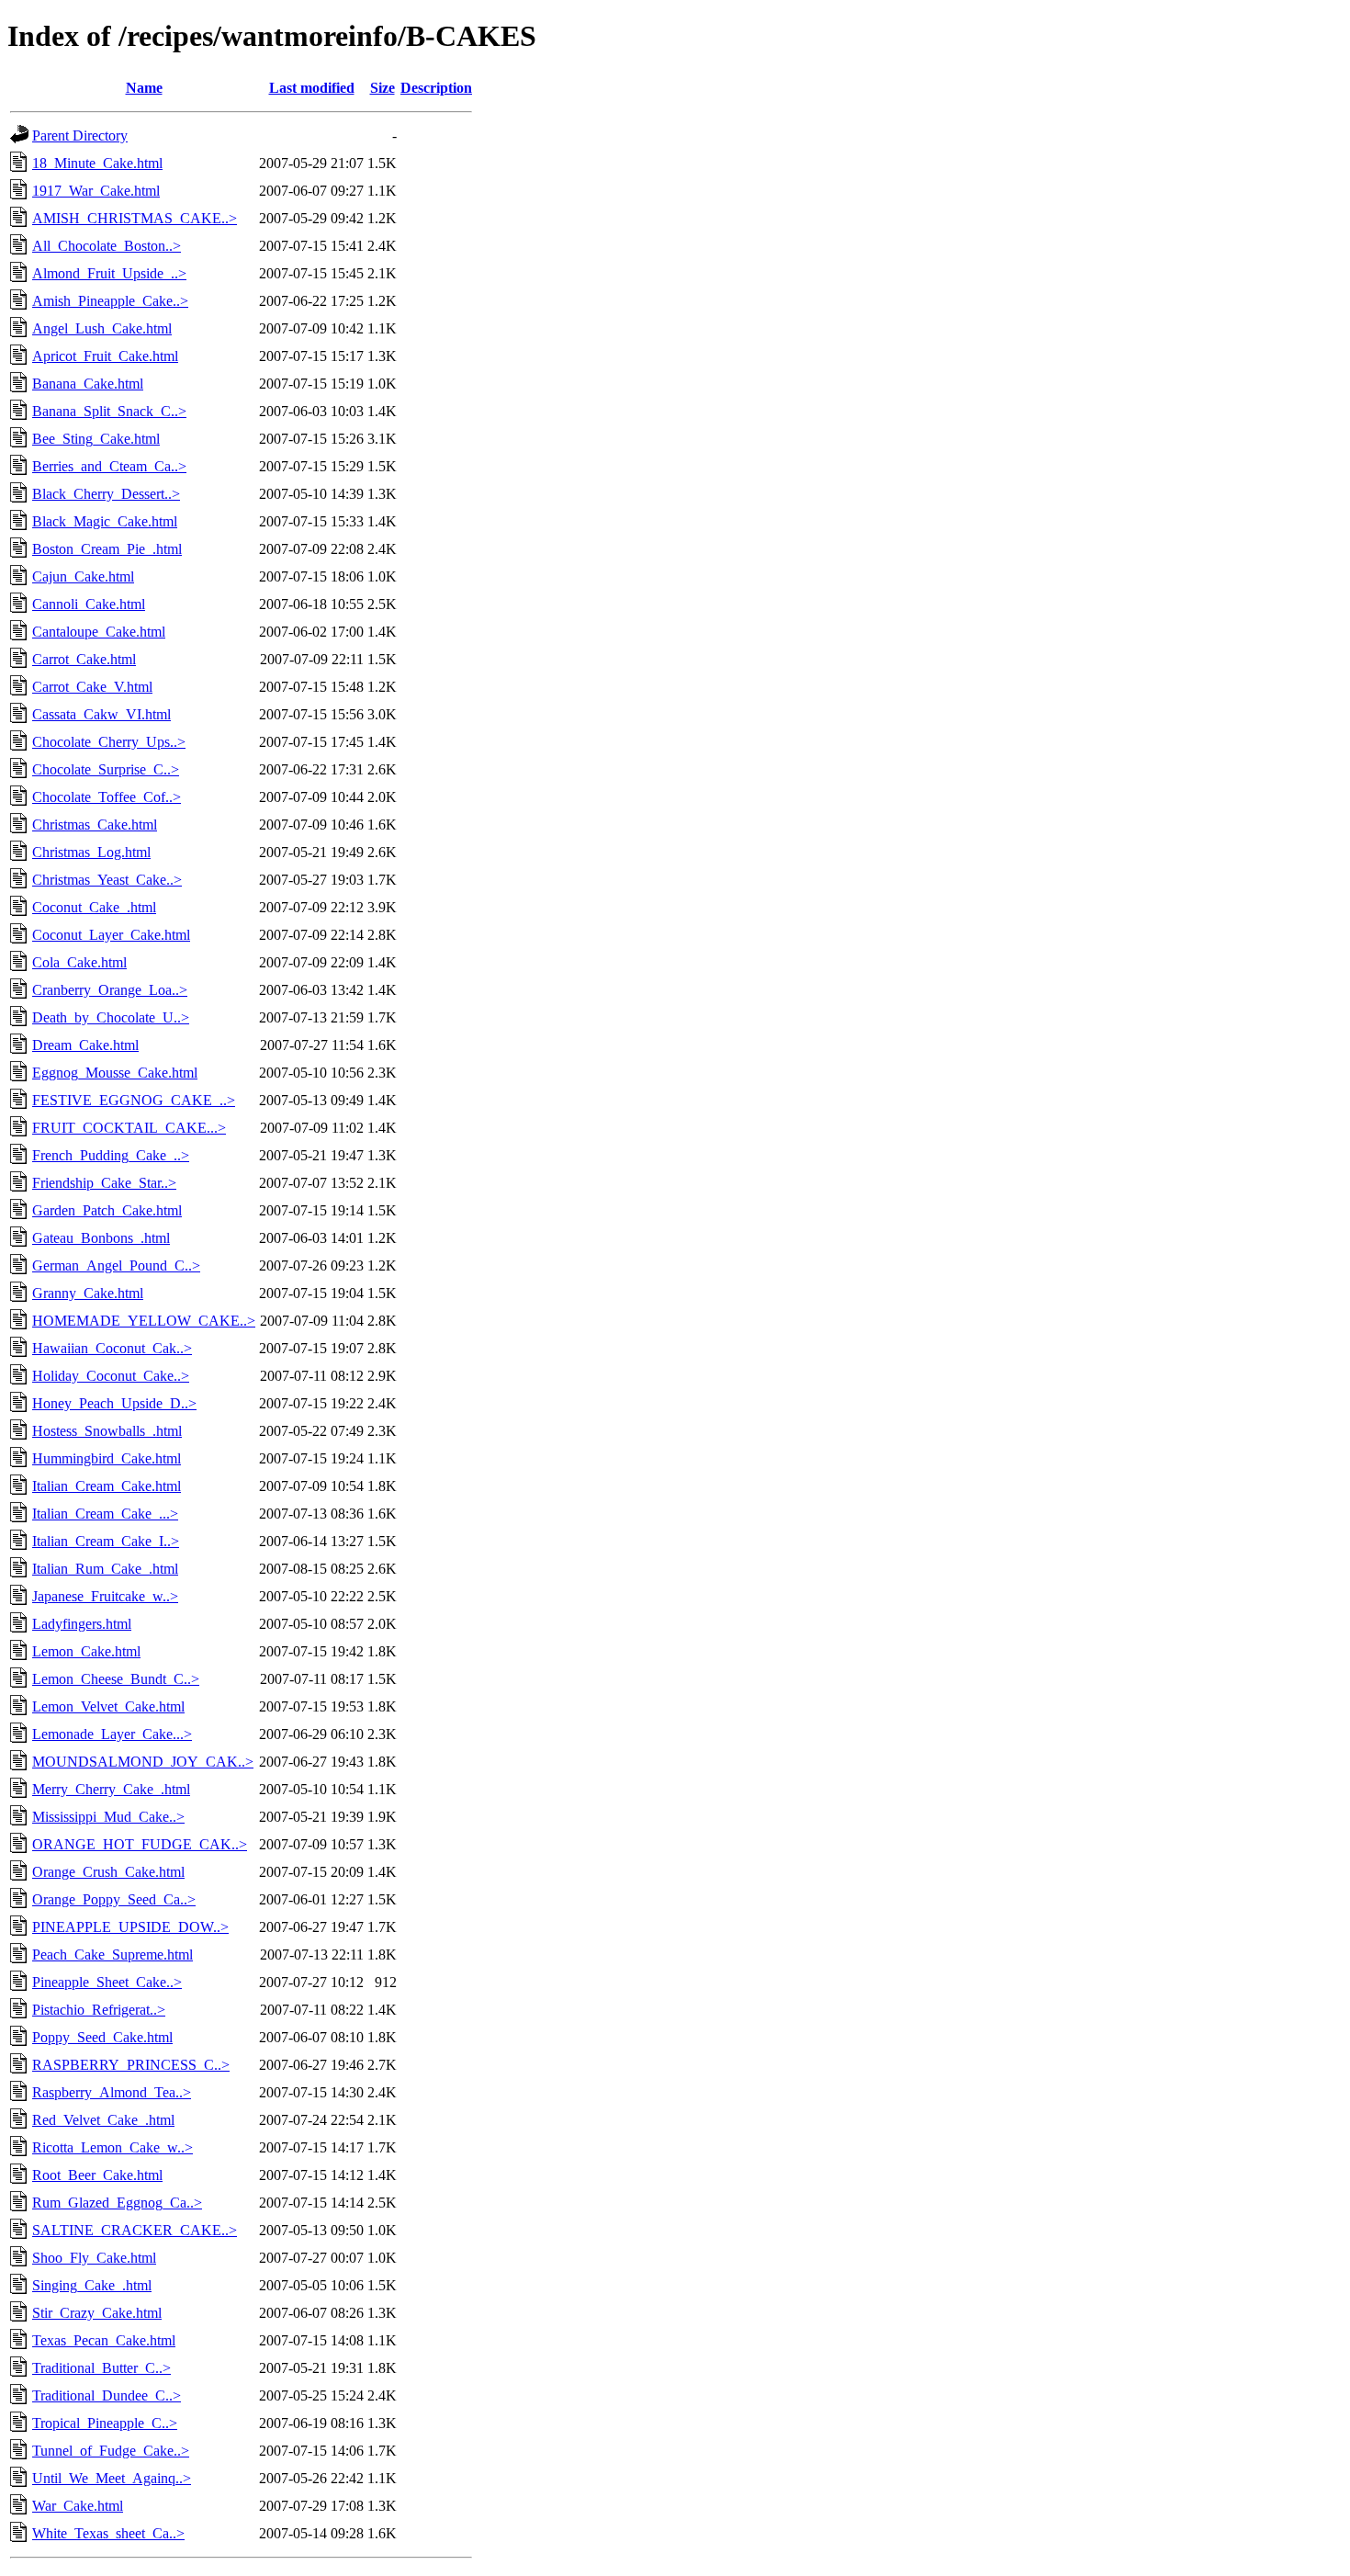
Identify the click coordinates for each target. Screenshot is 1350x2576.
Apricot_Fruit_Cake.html (105, 356)
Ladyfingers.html (82, 1624)
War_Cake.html (78, 2506)
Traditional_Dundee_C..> (107, 2395)
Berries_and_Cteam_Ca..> (109, 466)
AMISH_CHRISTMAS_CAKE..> (135, 218)
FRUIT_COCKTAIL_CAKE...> (129, 1128)
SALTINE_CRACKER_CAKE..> (135, 2230)
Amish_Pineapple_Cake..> (110, 301)
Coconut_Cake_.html (94, 907)
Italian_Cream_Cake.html (107, 1486)
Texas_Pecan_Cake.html (104, 2340)
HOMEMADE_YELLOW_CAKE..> (144, 1321)
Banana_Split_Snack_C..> (109, 411)
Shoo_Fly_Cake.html (94, 2258)
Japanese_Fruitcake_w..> (105, 1596)
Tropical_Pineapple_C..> (105, 2423)
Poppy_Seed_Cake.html (102, 2037)
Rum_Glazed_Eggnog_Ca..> (117, 2203)
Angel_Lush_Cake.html (102, 328)
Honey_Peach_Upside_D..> (114, 1403)
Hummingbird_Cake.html (107, 1458)
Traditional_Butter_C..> (101, 2368)
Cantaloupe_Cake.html (99, 632)
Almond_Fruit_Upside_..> (109, 273)
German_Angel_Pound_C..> (116, 1265)
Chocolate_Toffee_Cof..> (107, 797)
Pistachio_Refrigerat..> (99, 2010)
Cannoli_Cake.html (89, 604)
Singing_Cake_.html (92, 2285)
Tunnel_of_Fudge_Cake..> (111, 2451)
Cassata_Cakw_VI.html (101, 714)
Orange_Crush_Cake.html (108, 1872)
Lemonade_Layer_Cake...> (112, 1734)
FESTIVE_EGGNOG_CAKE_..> (134, 1100)
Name (144, 88)
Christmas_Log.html (91, 852)
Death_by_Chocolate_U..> (111, 1017)
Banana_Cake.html (88, 384)
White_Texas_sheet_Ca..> (108, 2533)
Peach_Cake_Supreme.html (112, 1955)
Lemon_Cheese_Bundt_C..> (116, 1679)
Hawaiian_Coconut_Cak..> (112, 1348)
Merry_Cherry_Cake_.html (111, 1789)
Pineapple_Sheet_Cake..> (107, 1982)
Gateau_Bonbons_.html (101, 1238)
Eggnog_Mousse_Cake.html (115, 1073)
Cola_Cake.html (79, 962)
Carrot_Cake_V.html (92, 687)
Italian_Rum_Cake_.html (105, 1569)
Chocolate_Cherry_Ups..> (109, 742)
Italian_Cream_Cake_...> (105, 1514)
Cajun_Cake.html (83, 576)
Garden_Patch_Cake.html (107, 1210)
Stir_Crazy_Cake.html (97, 2313)
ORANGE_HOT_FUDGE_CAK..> (140, 1844)
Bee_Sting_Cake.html (96, 439)
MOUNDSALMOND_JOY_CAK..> (143, 1762)
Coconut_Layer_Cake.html (111, 935)
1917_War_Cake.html (96, 191)
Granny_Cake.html (88, 1293)
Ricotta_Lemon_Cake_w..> (112, 2147)
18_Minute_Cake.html (97, 163)
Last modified (312, 88)
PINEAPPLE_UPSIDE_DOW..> (130, 1927)
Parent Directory (80, 136)
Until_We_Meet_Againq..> (112, 2478)
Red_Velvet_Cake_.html (103, 2120)
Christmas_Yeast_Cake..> (107, 880)
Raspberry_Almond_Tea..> (112, 2092)
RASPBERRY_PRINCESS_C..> (131, 2065)
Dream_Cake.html (85, 1045)
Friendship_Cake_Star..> (104, 1183)
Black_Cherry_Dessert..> (106, 494)
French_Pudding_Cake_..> (111, 1155)
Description (436, 88)
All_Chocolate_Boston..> (107, 246)
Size (382, 88)
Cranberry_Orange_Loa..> (110, 990)
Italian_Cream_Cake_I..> (106, 1541)
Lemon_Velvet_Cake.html (108, 1706)
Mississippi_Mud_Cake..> (108, 1817)
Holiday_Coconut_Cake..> (111, 1376)
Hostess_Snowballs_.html (107, 1431)
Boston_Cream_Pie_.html (107, 549)
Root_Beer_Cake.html (97, 2175)
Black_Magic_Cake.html (105, 521)
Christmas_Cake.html (95, 825)
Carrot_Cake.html (84, 659)
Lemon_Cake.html (86, 1651)
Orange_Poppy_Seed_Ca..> (114, 1899)
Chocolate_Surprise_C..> (106, 769)
